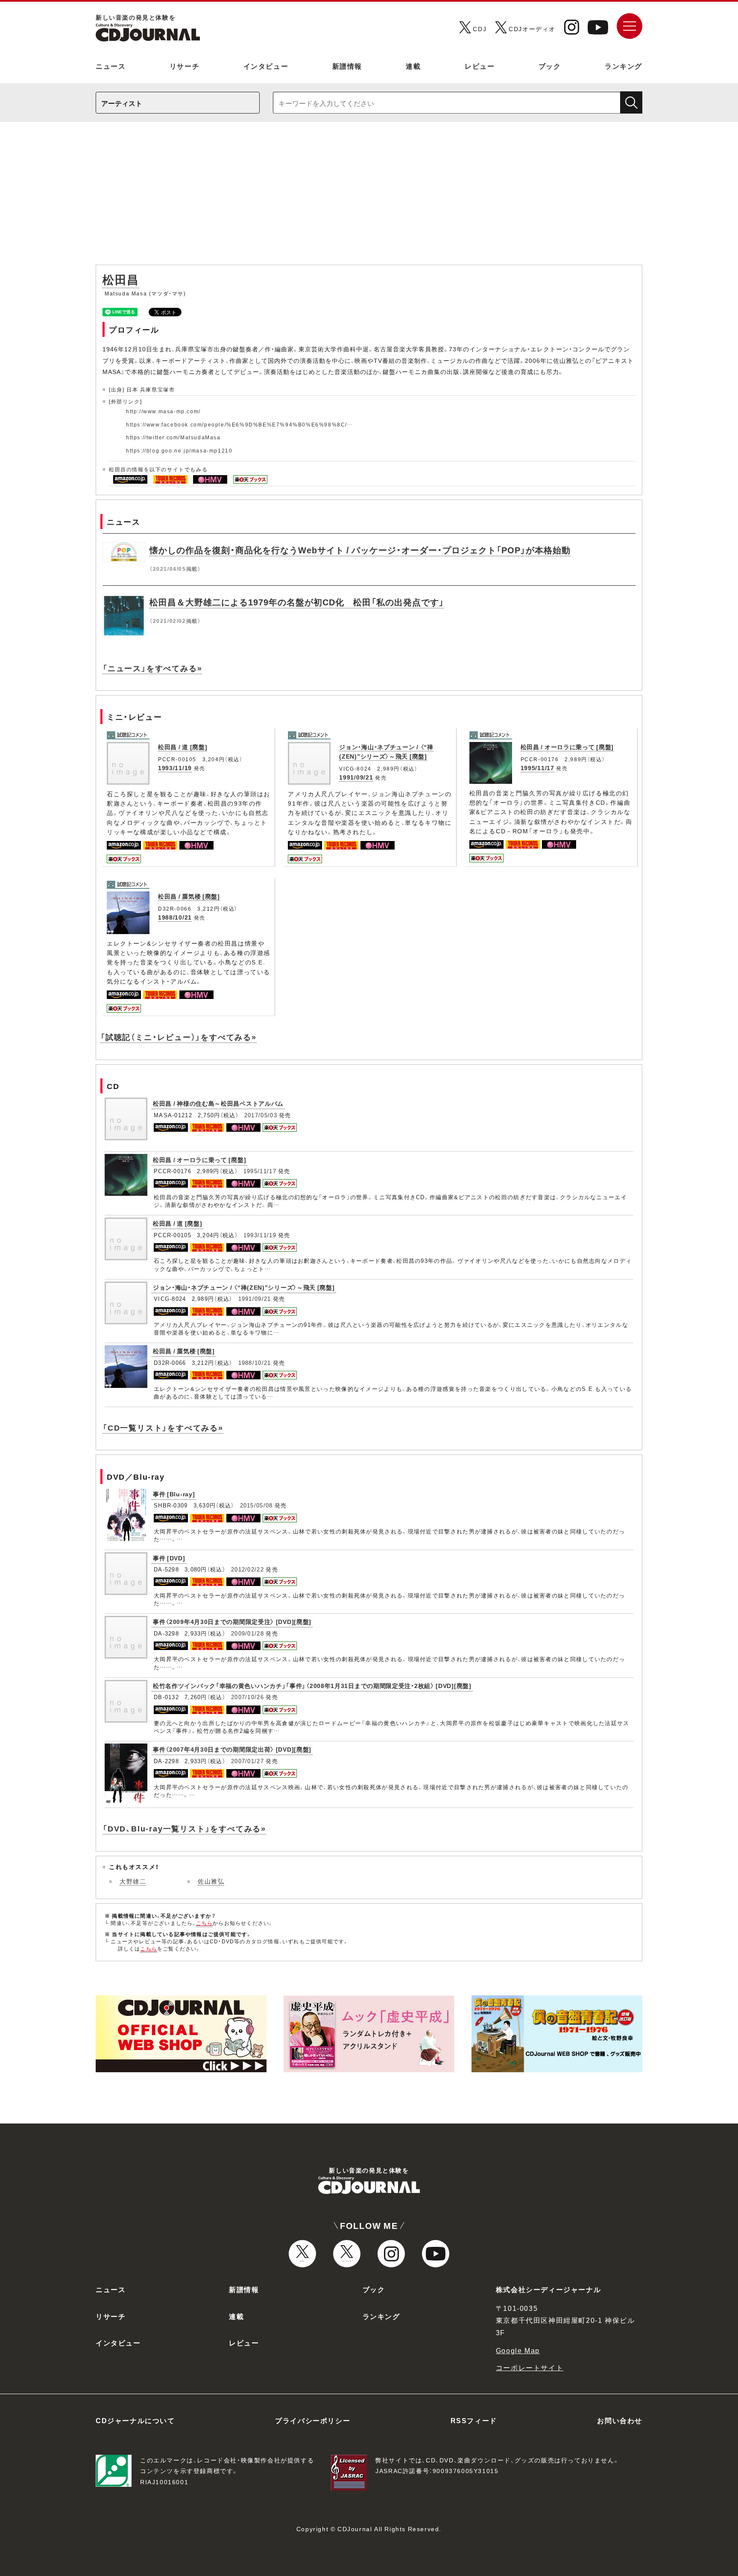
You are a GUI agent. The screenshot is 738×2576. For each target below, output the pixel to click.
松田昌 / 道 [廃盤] (183, 747)
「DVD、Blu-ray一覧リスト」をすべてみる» (184, 1828)
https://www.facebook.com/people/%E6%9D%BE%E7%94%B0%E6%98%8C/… (240, 424)
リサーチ (184, 66)
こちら (205, 1923)
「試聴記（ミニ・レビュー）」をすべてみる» (179, 1037)
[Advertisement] (369, 198)
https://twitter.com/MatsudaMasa (173, 437)
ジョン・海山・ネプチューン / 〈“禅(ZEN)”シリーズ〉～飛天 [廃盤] (386, 751)
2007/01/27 (247, 1761)
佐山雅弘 (211, 1881)
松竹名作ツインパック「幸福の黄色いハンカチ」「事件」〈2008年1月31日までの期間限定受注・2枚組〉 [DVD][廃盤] (312, 1685)
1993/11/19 (175, 768)
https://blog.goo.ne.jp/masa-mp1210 (179, 450)
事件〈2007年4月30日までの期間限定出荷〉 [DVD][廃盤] (232, 1749)
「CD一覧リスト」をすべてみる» (163, 1427)
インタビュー (266, 66)
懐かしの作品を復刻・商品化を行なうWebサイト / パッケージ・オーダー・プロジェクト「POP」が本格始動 (360, 550)
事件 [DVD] (169, 1558)
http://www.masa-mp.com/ (163, 411)
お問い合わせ (620, 2420)
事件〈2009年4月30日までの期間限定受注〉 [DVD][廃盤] (232, 1621)
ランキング (624, 66)
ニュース (111, 66)
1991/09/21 (356, 777)
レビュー (480, 66)
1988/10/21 (175, 917)
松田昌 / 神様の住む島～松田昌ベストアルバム (218, 1103)
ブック (550, 66)
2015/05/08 (256, 1505)
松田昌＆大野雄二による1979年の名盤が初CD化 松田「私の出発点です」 (297, 602)
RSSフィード (474, 2420)
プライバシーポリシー (313, 2420)
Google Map (518, 2350)
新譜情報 (347, 66)
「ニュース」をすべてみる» (152, 668)
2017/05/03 (261, 1115)
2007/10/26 (247, 1697)
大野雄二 (133, 1881)
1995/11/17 (537, 768)
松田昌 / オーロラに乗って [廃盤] (567, 747)
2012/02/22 (247, 1569)
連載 (413, 66)
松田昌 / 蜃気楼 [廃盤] (189, 896)
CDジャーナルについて (135, 2420)
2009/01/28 (247, 1633)
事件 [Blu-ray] (174, 1494)
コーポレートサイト (530, 2367)
